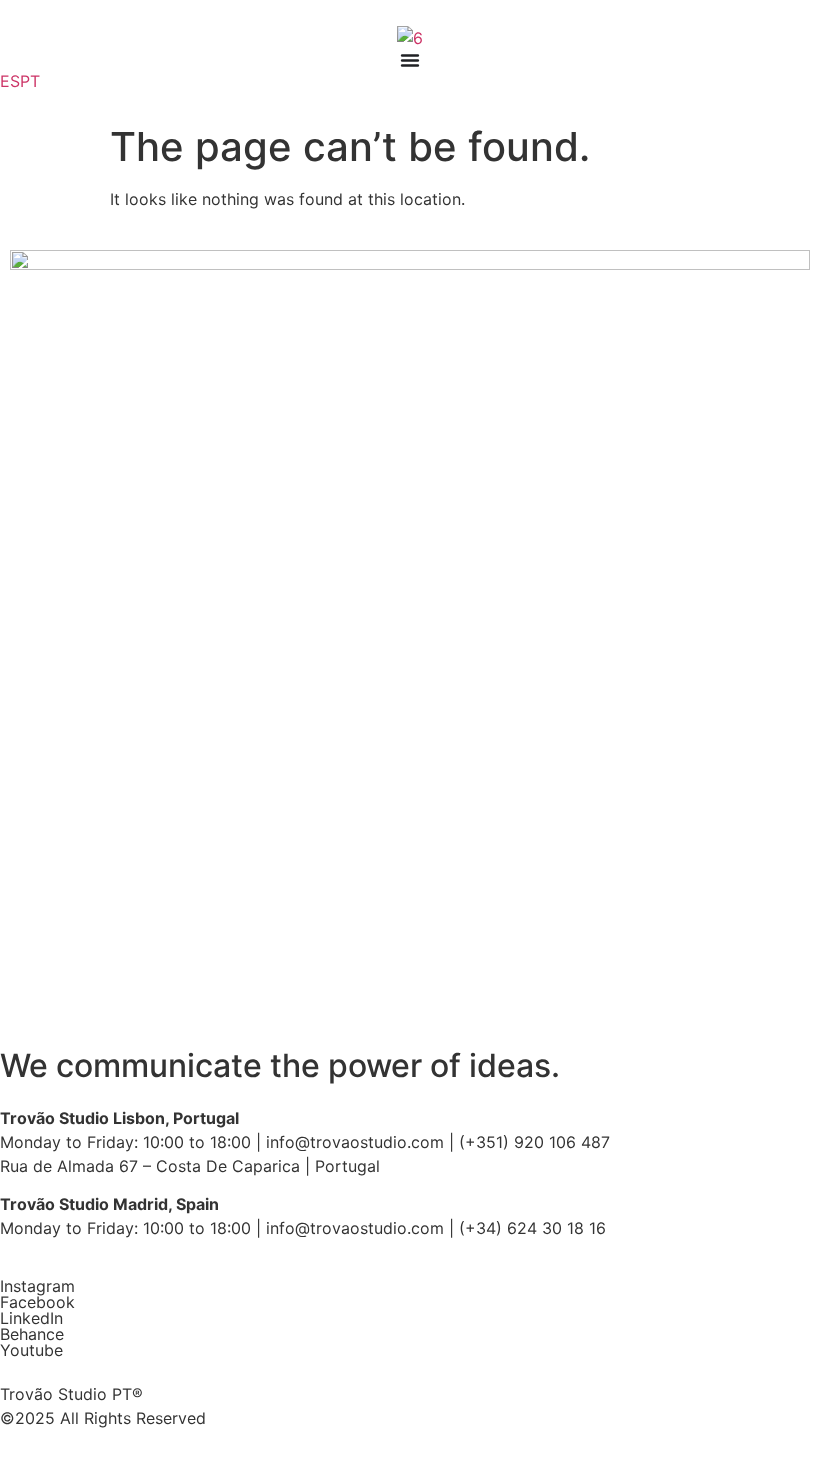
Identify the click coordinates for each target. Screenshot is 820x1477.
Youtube (31, 1350)
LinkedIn (31, 1318)
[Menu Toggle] (410, 60)
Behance (32, 1334)
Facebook (37, 1302)
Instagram (37, 1286)
